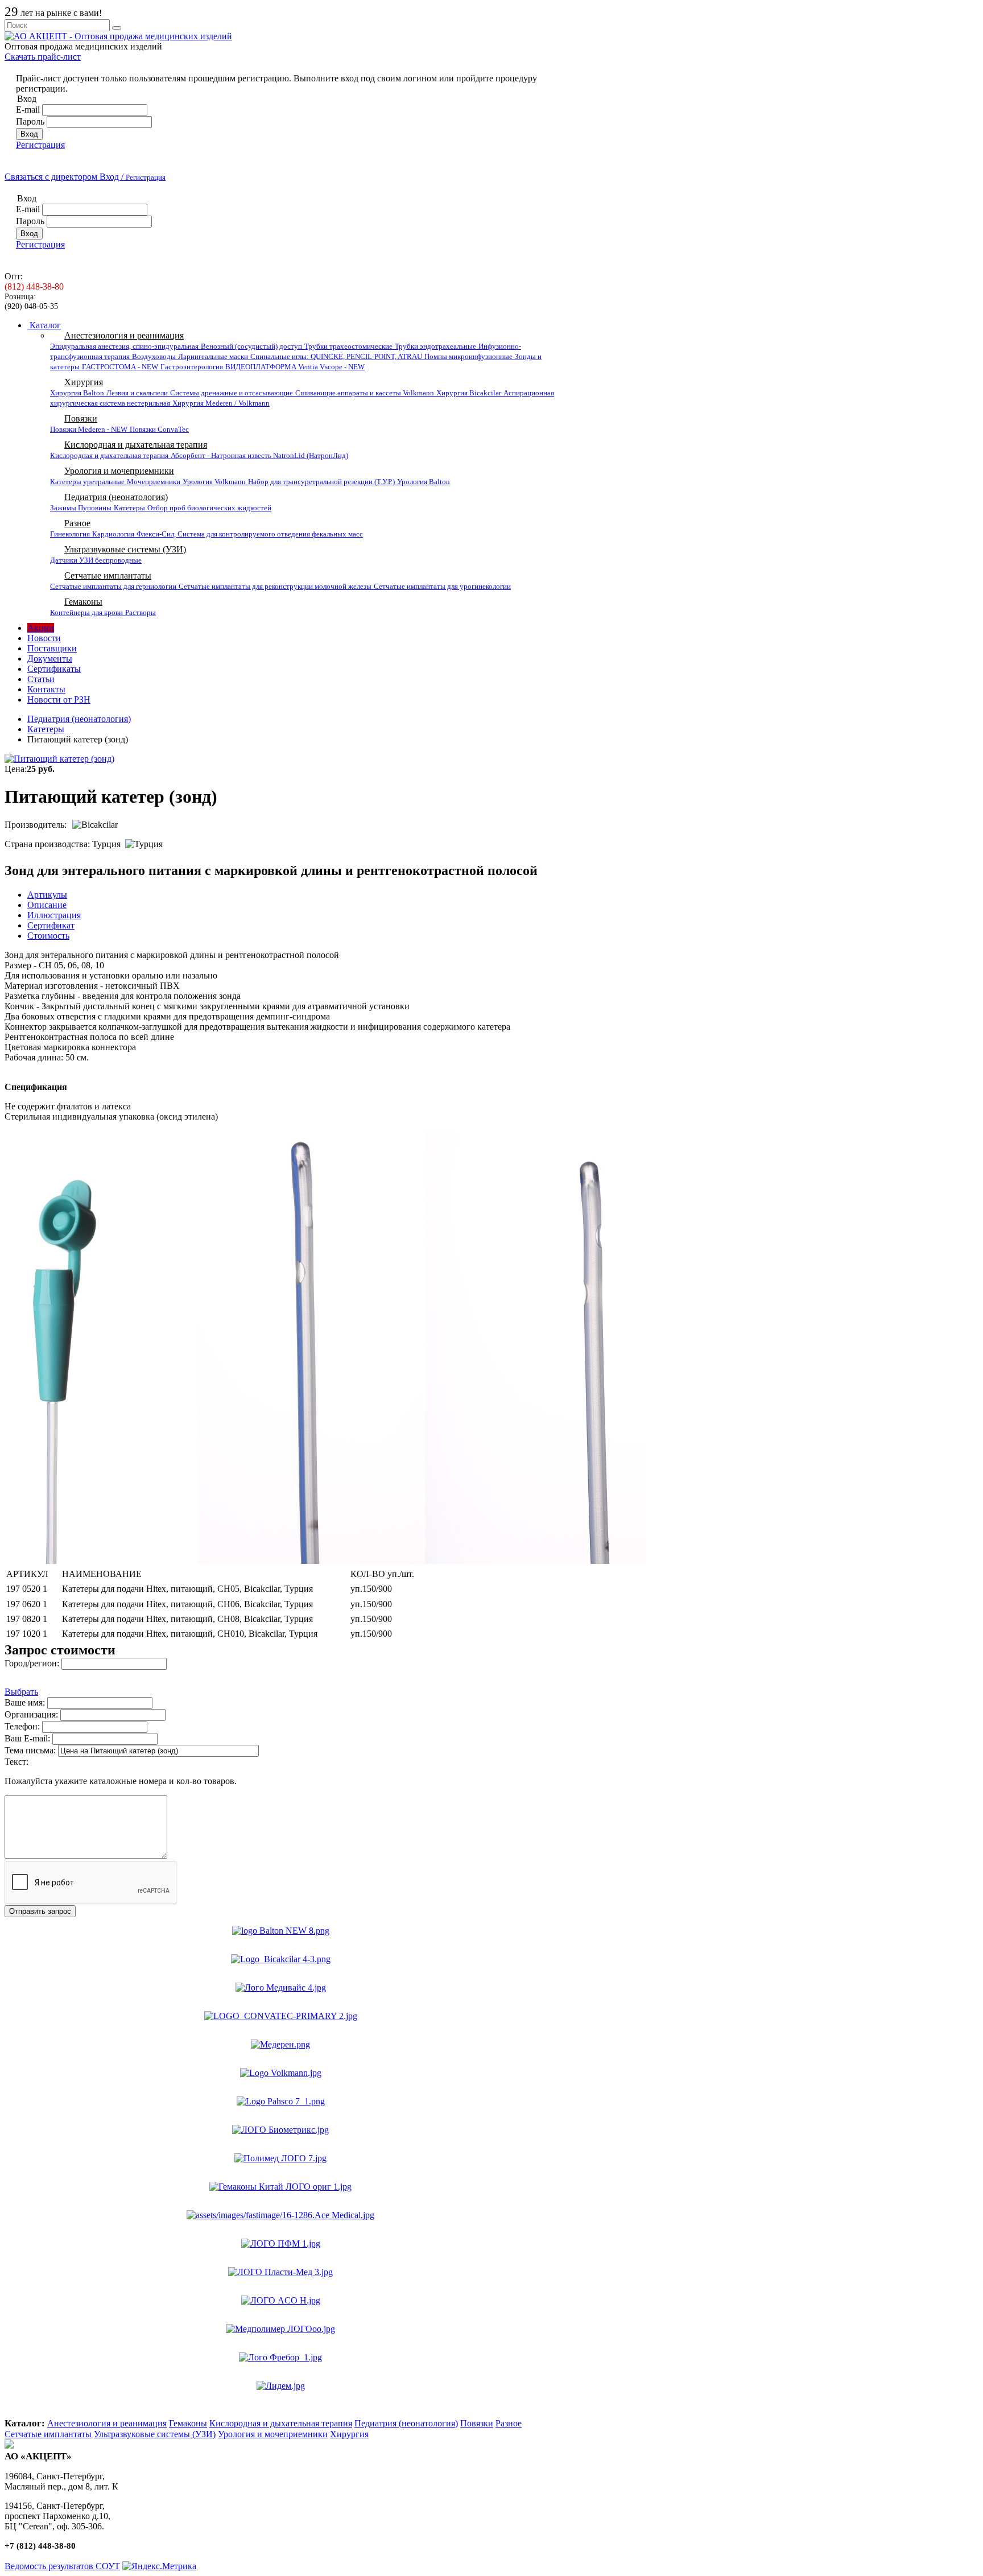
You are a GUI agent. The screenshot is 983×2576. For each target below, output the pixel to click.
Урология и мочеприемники (119, 471)
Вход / (133, 177)
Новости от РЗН (59, 699)
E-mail (29, 110)
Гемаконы (83, 602)
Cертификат (51, 925)
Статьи (41, 679)
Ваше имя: (26, 1702)
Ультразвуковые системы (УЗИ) (125, 549)
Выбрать (21, 1692)
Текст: (16, 1762)
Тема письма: (31, 1750)
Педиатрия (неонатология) (116, 497)
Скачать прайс (43, 57)
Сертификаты (54, 669)
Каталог (44, 325)
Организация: (31, 1714)
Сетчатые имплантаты (108, 575)
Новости (44, 638)
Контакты (46, 689)
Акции (41, 628)
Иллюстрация (54, 915)
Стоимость (48, 936)
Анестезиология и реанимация (124, 335)
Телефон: (23, 1726)
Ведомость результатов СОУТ (62, 2566)
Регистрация (40, 145)
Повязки (81, 418)
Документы (50, 659)
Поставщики (52, 648)
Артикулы (47, 895)
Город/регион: (33, 1663)
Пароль (31, 121)
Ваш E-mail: (28, 1738)
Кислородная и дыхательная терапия (136, 445)
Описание (47, 905)
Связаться (51, 177)
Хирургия (84, 382)
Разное (77, 523)
